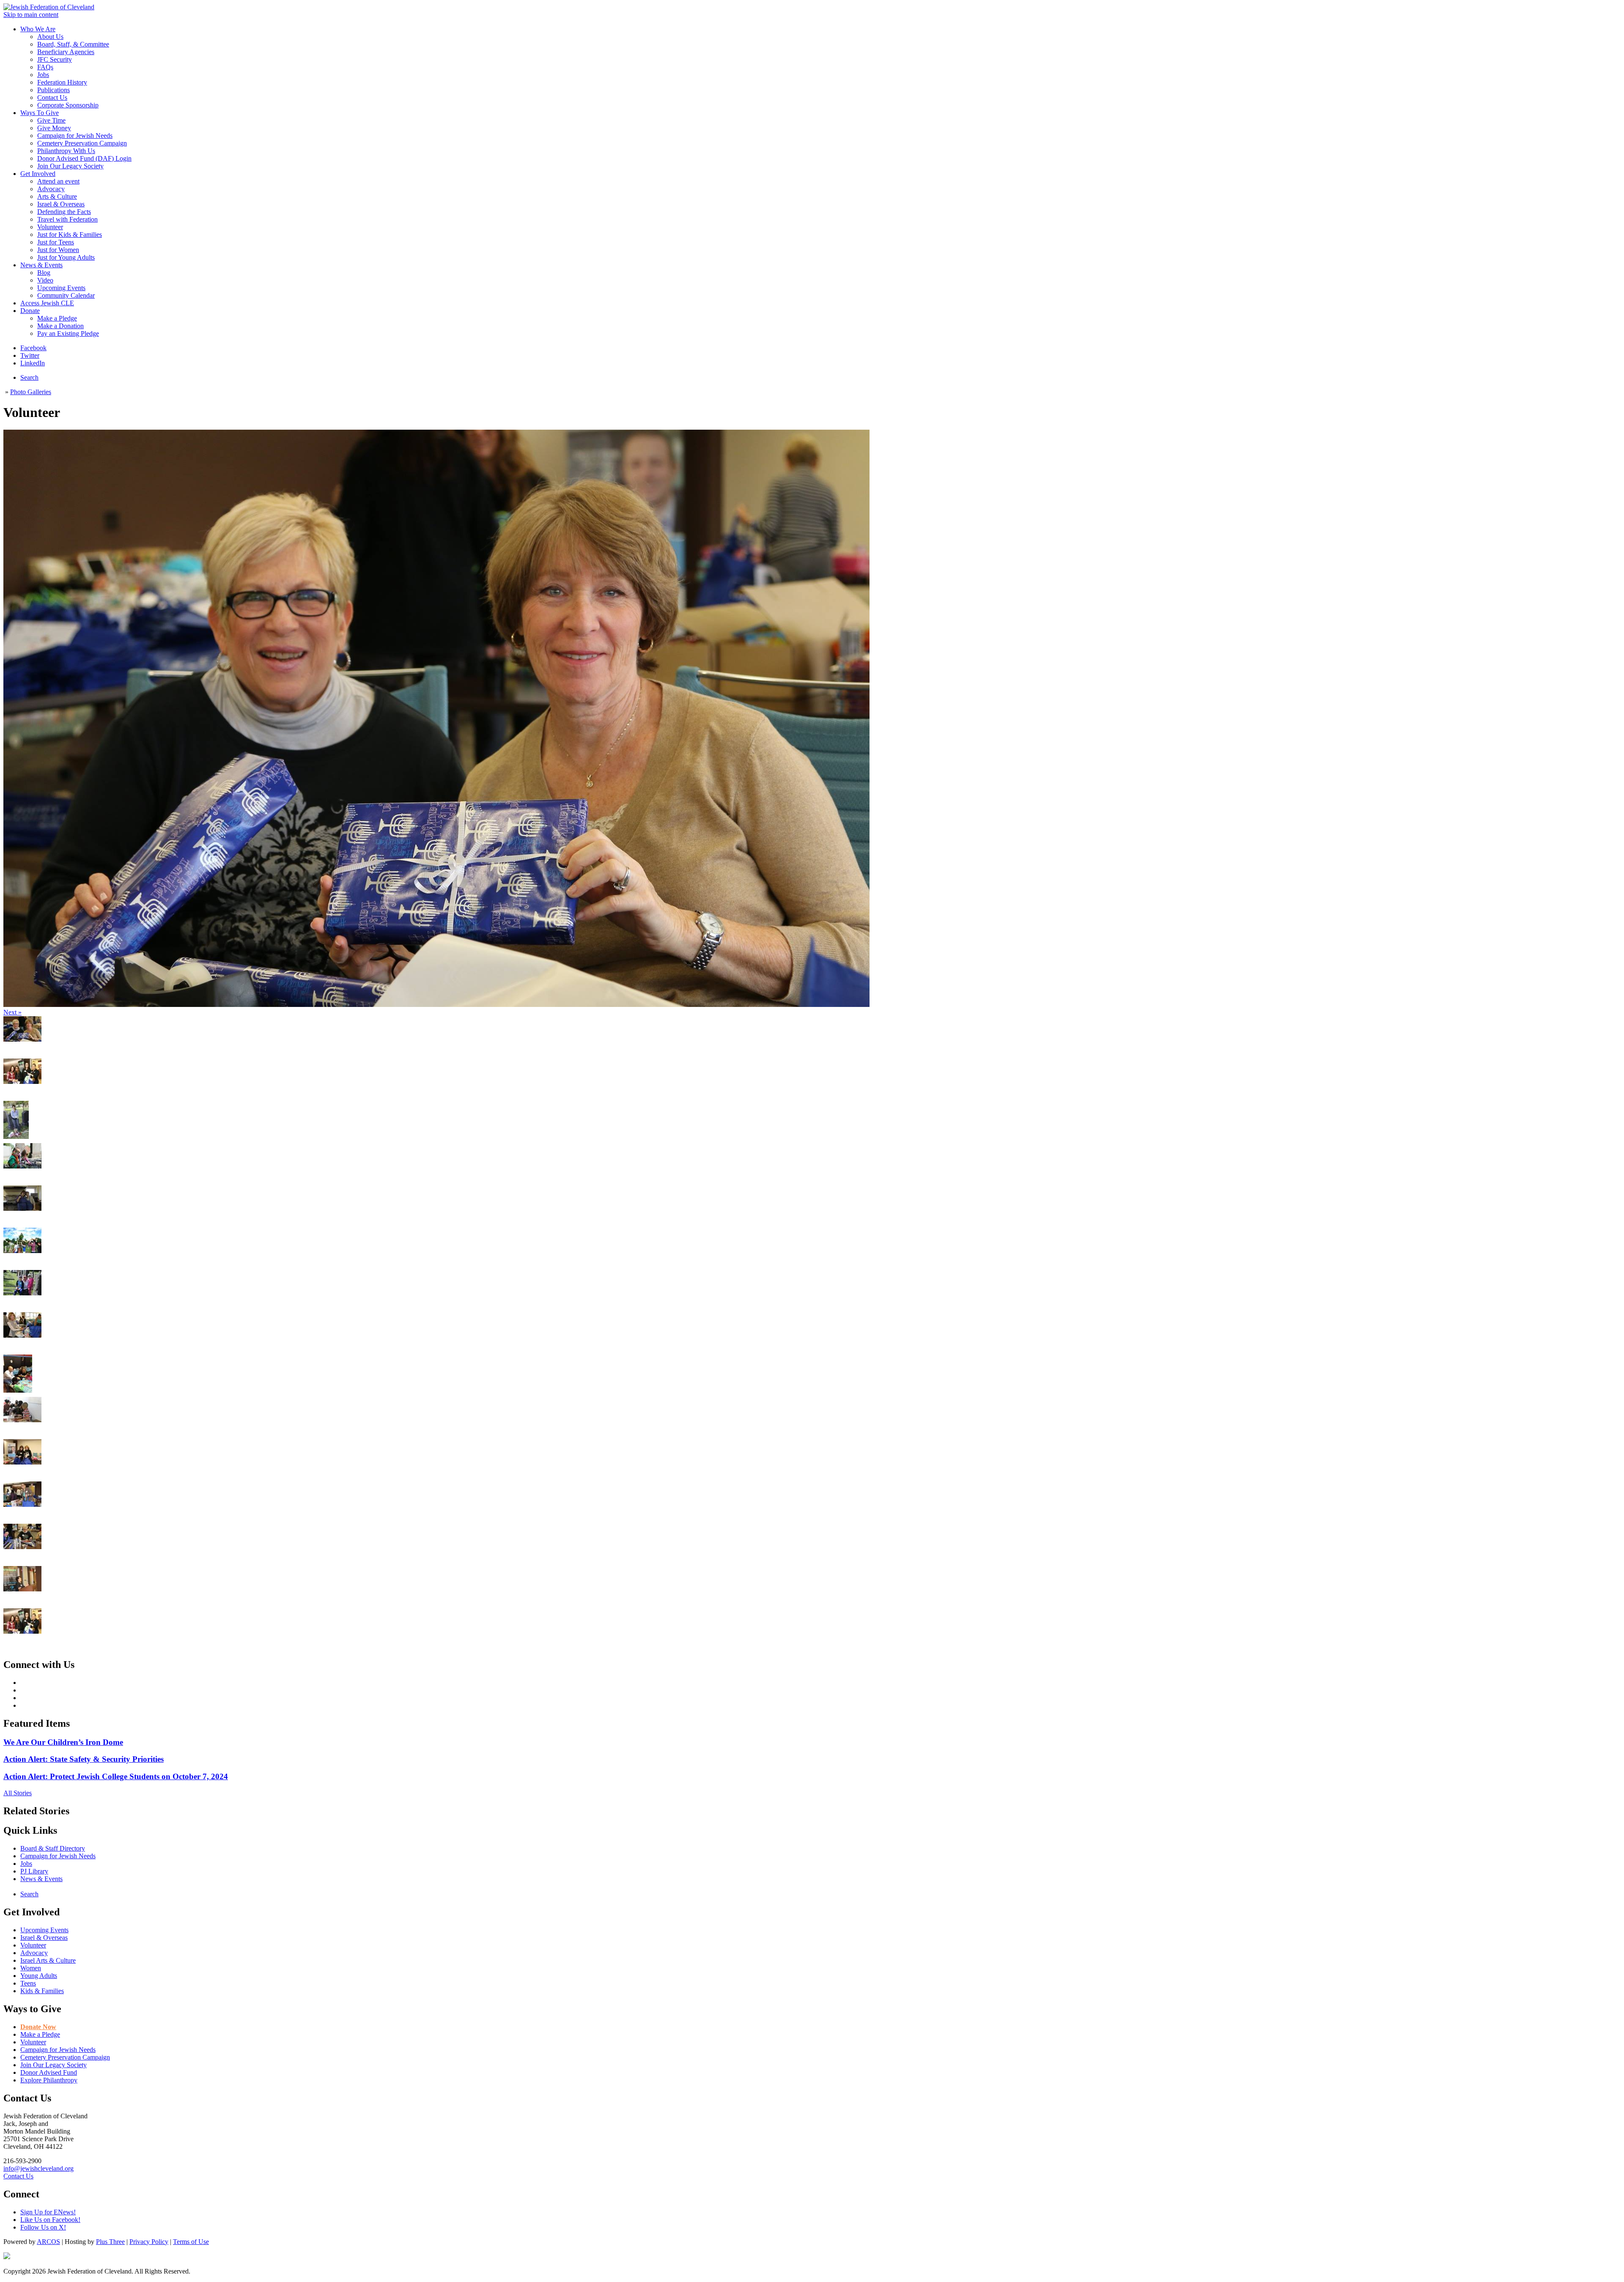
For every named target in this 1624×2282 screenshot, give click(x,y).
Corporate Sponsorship (68, 105)
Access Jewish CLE (47, 303)
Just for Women (58, 250)
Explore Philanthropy (49, 2080)
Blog (44, 273)
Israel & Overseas (61, 204)
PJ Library (34, 1871)
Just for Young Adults (66, 257)
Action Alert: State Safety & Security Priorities (84, 1759)
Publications (53, 90)
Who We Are (38, 29)
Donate (30, 311)
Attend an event (58, 181)
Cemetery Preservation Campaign (82, 143)
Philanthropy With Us (66, 151)
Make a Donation (60, 326)
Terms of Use (191, 2242)
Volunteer (50, 227)
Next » (12, 1012)
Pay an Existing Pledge (68, 333)
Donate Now (38, 2027)
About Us (50, 37)
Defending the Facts (64, 212)
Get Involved (38, 174)
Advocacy (51, 189)
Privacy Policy (149, 2242)
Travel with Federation (67, 219)
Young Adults (39, 1976)
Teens (28, 1983)
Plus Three (110, 2242)
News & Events (41, 265)
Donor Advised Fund (49, 2072)
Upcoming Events (61, 288)
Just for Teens (56, 242)
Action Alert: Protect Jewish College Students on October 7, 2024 (116, 1776)
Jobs (43, 75)
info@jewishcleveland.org (38, 2168)
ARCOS (48, 2242)
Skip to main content (31, 15)
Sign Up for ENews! (48, 2212)
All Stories (18, 1793)
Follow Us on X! (43, 2227)
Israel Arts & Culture (48, 1960)
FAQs (45, 67)
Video (45, 280)
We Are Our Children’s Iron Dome (63, 1742)
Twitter (30, 355)
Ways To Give (40, 113)
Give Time (51, 120)
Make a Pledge (57, 318)
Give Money (54, 128)
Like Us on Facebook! (50, 2220)
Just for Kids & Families (70, 235)
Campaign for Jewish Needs (75, 136)
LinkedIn (33, 363)
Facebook (33, 348)
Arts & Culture (57, 196)
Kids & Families (42, 1991)
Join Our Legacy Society (70, 166)
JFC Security (55, 59)
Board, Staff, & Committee (73, 44)
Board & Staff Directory (53, 1848)
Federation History (62, 82)
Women (31, 1968)
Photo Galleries (31, 392)
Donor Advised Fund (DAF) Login (84, 158)
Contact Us (52, 97)
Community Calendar (66, 295)
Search (29, 377)
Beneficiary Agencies (66, 52)
